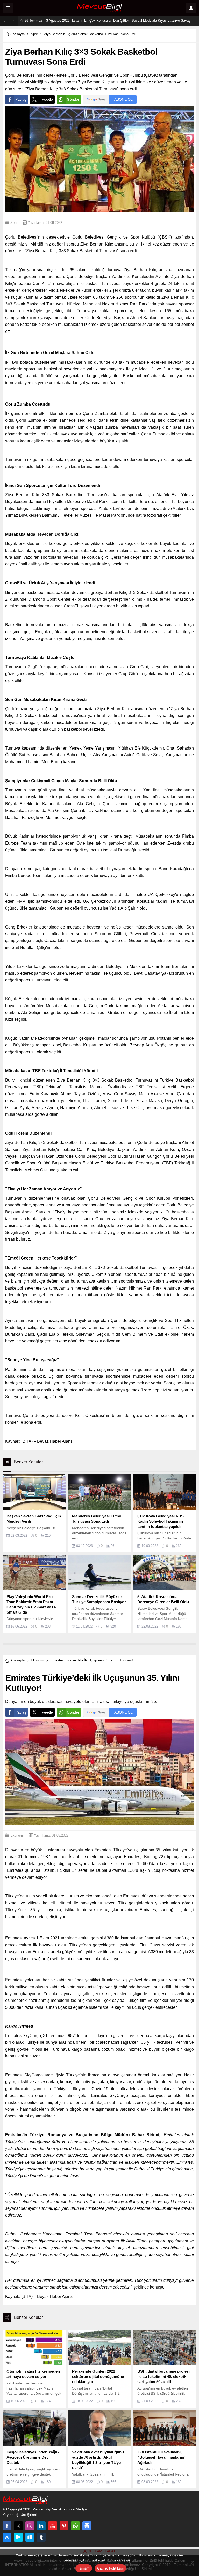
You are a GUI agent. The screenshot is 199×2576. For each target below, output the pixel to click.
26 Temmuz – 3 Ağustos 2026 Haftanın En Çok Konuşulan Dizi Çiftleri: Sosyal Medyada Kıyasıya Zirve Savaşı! (109, 21)
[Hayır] (193, 2562)
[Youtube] (53, 2526)
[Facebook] (7, 2526)
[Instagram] (30, 2526)
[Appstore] (7, 2537)
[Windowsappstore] (30, 2537)
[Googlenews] (87, 2526)
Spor (34, 34)
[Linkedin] (41, 2526)
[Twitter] (18, 2526)
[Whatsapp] (75, 2526)
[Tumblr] (41, 2537)
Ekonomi (37, 1660)
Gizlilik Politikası (110, 2568)
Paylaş (21, 99)
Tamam (84, 2568)
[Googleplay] (18, 2537)
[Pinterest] (64, 2526)
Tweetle (47, 99)
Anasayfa (17, 34)
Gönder (73, 99)
